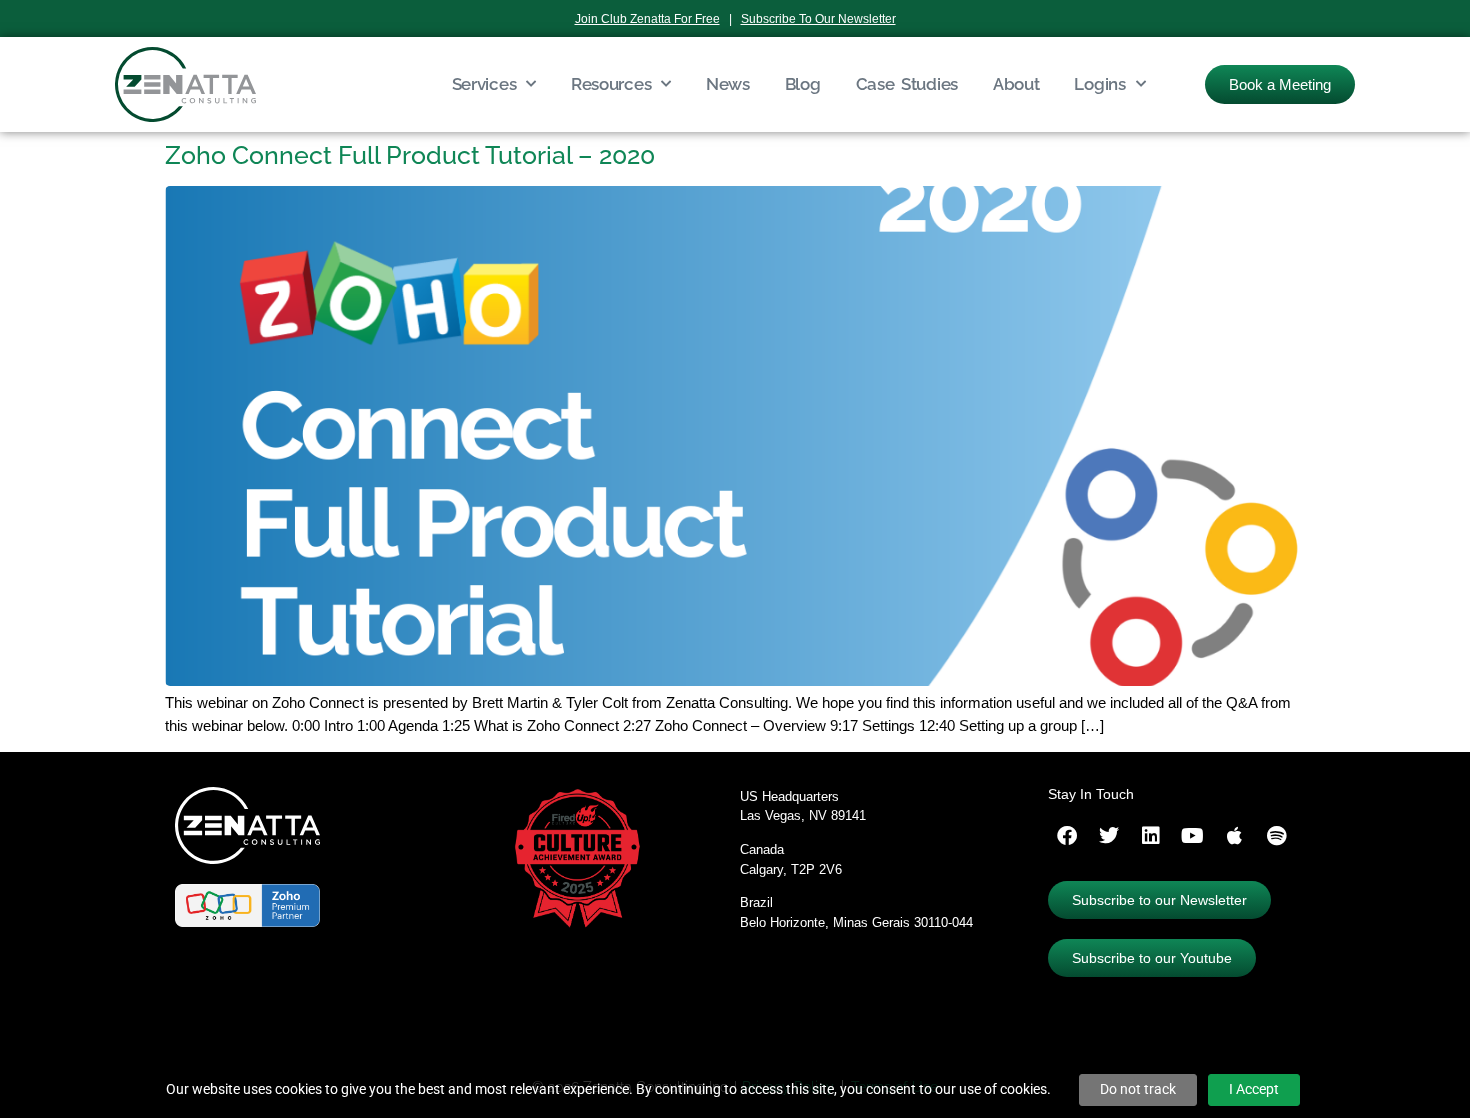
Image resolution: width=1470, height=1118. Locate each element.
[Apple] (1235, 836)
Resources (611, 84)
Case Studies (907, 84)
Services (484, 84)
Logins (1099, 84)
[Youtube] (1193, 836)
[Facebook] (1067, 836)
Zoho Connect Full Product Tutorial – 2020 (410, 155)
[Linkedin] (1151, 836)
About (1016, 84)
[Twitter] (1109, 836)
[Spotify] (1277, 836)
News (728, 84)
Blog (803, 84)
